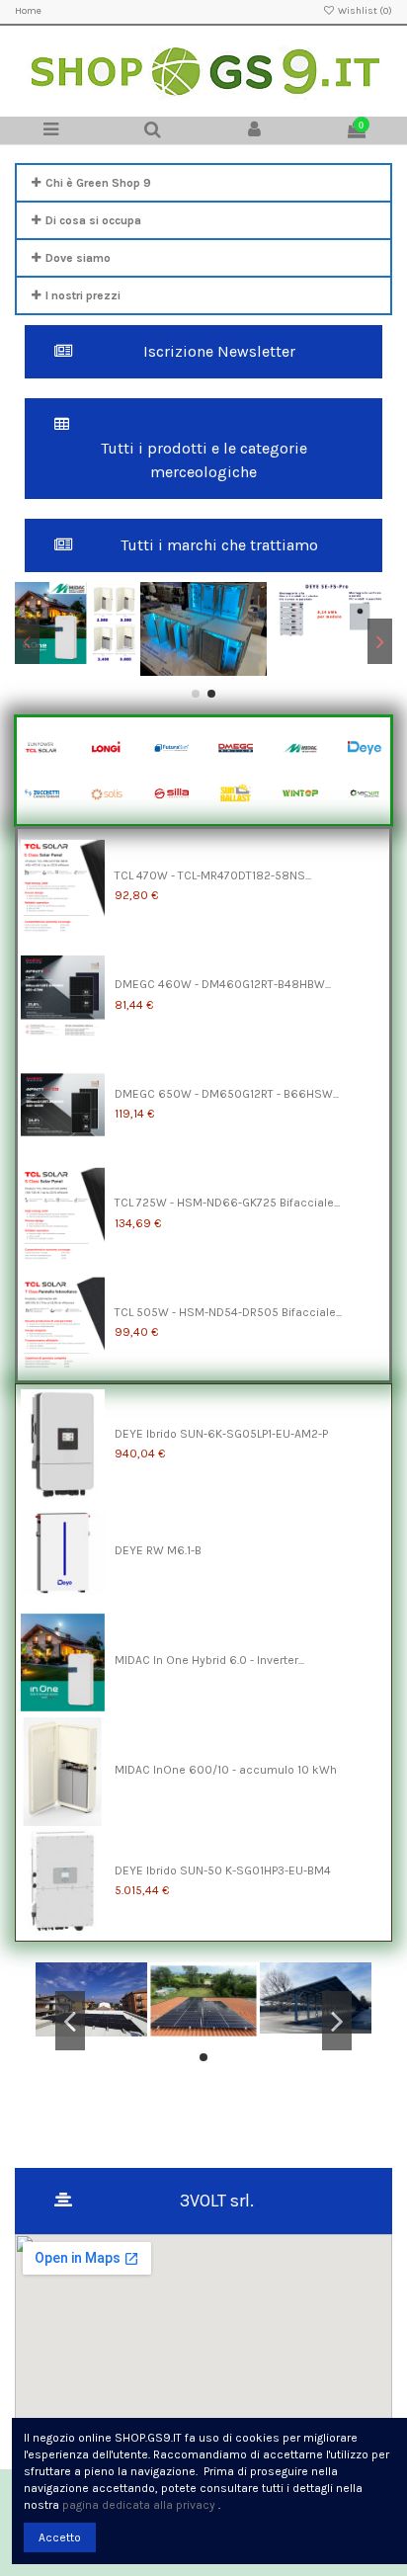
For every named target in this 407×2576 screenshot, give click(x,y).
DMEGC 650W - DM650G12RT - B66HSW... (227, 1094)
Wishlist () (364, 11)
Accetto (60, 2537)
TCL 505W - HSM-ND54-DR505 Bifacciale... (228, 1312)
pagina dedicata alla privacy (139, 2505)
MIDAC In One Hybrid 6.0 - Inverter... (209, 1660)
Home (28, 11)
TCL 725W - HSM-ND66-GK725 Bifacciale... (227, 1203)
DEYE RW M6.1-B (158, 1550)
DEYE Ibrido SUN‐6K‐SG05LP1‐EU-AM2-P (221, 1434)
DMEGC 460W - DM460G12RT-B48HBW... (223, 984)
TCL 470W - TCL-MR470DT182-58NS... (213, 875)
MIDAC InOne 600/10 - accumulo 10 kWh (226, 1770)
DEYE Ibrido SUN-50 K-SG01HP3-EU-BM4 (223, 1870)
